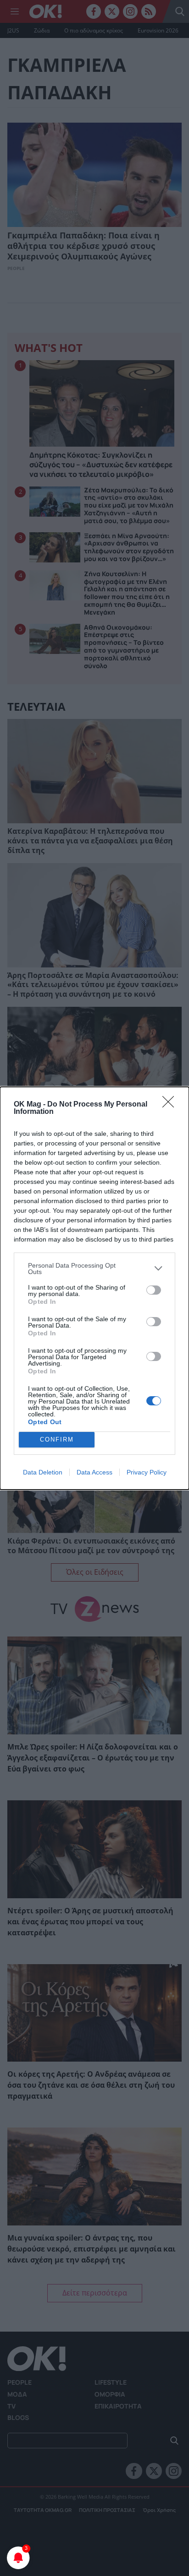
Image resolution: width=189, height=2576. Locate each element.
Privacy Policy (147, 1472)
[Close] (171, 1105)
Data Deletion (43, 1472)
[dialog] (94, 1288)
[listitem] (94, 1269)
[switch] (154, 1290)
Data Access (94, 1472)
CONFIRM (57, 1439)
